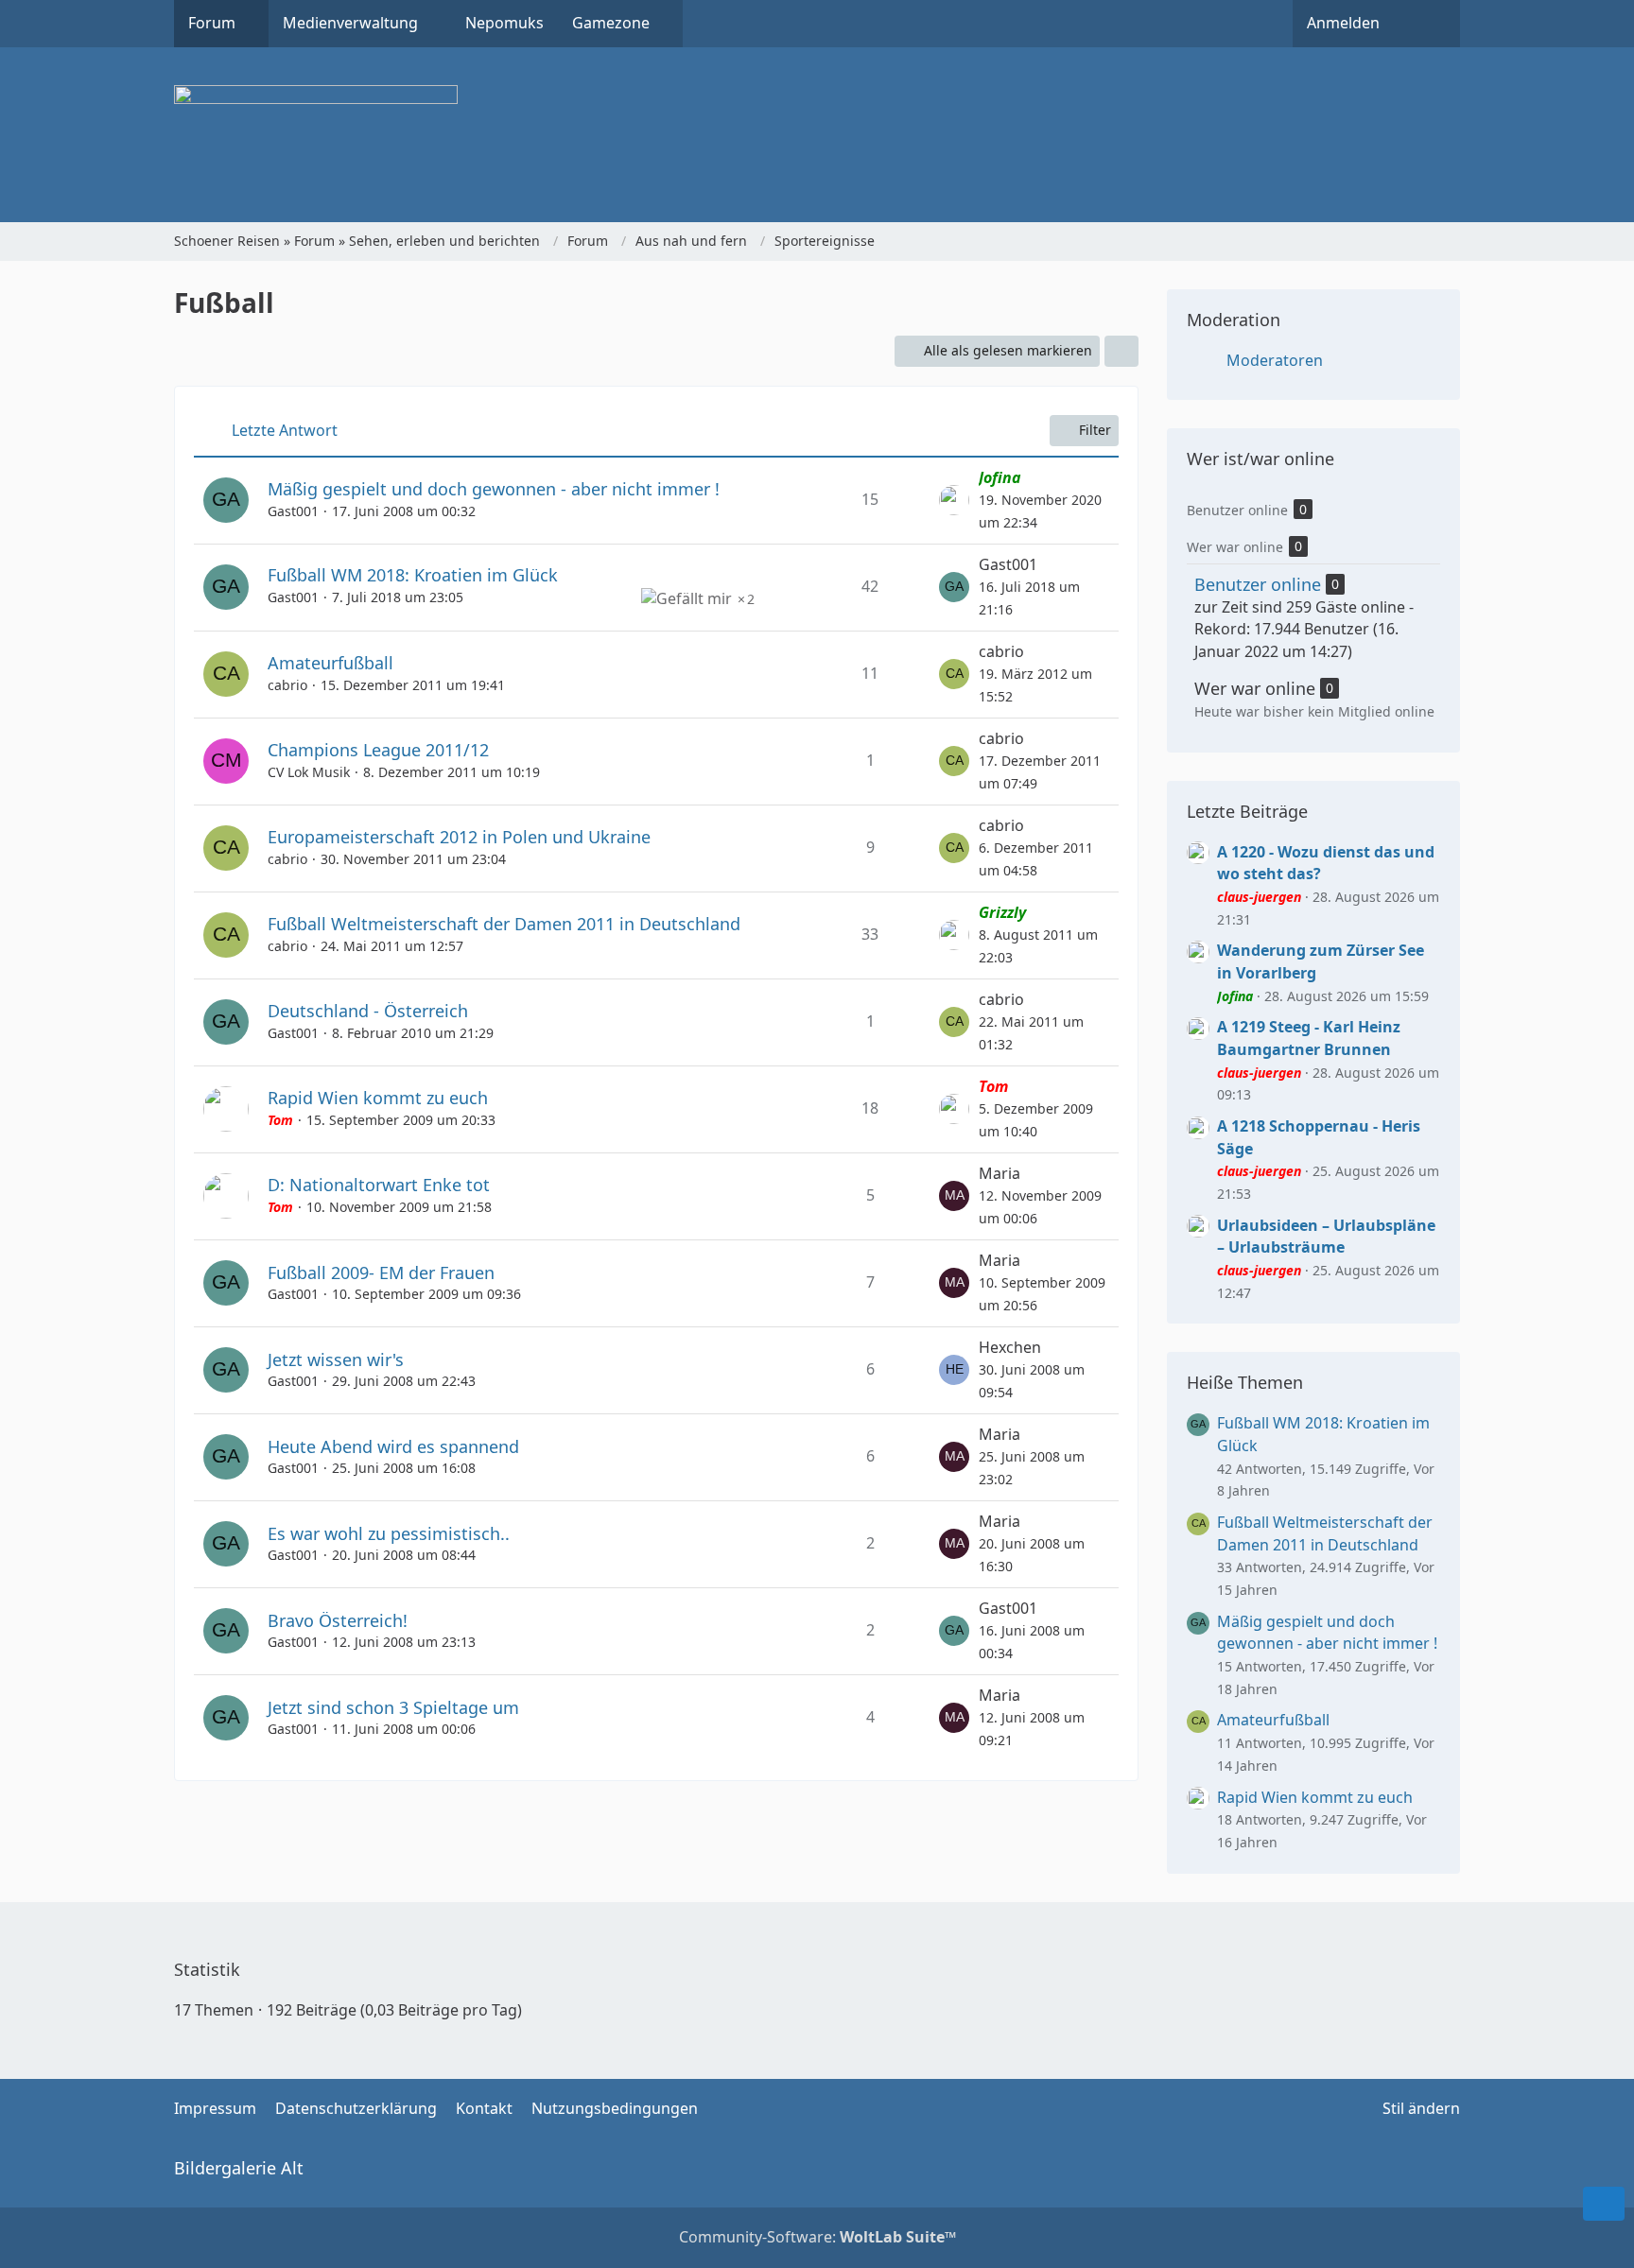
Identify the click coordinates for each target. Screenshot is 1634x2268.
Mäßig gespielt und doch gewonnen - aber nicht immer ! (494, 489)
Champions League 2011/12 (378, 750)
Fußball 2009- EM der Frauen (381, 1273)
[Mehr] (1121, 351)
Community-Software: (817, 2237)
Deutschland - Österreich (368, 1011)
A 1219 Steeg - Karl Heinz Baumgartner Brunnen (1309, 1038)
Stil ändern (1421, 2108)
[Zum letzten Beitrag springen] (954, 500)
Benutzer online (1258, 584)
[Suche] (1427, 24)
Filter (1095, 430)
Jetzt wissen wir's (336, 1359)
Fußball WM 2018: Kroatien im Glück (413, 575)
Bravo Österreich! (338, 1620)
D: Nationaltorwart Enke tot (379, 1185)
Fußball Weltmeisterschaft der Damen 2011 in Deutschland (504, 924)
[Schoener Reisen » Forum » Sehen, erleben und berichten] (817, 135)
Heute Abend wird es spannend (393, 1446)
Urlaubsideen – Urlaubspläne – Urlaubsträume (1326, 1237)
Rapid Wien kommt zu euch (378, 1098)
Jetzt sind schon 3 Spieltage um (393, 1707)
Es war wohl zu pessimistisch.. (389, 1533)
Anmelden (1343, 23)
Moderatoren (1275, 360)
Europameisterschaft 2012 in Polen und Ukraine (459, 837)
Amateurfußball (330, 663)
